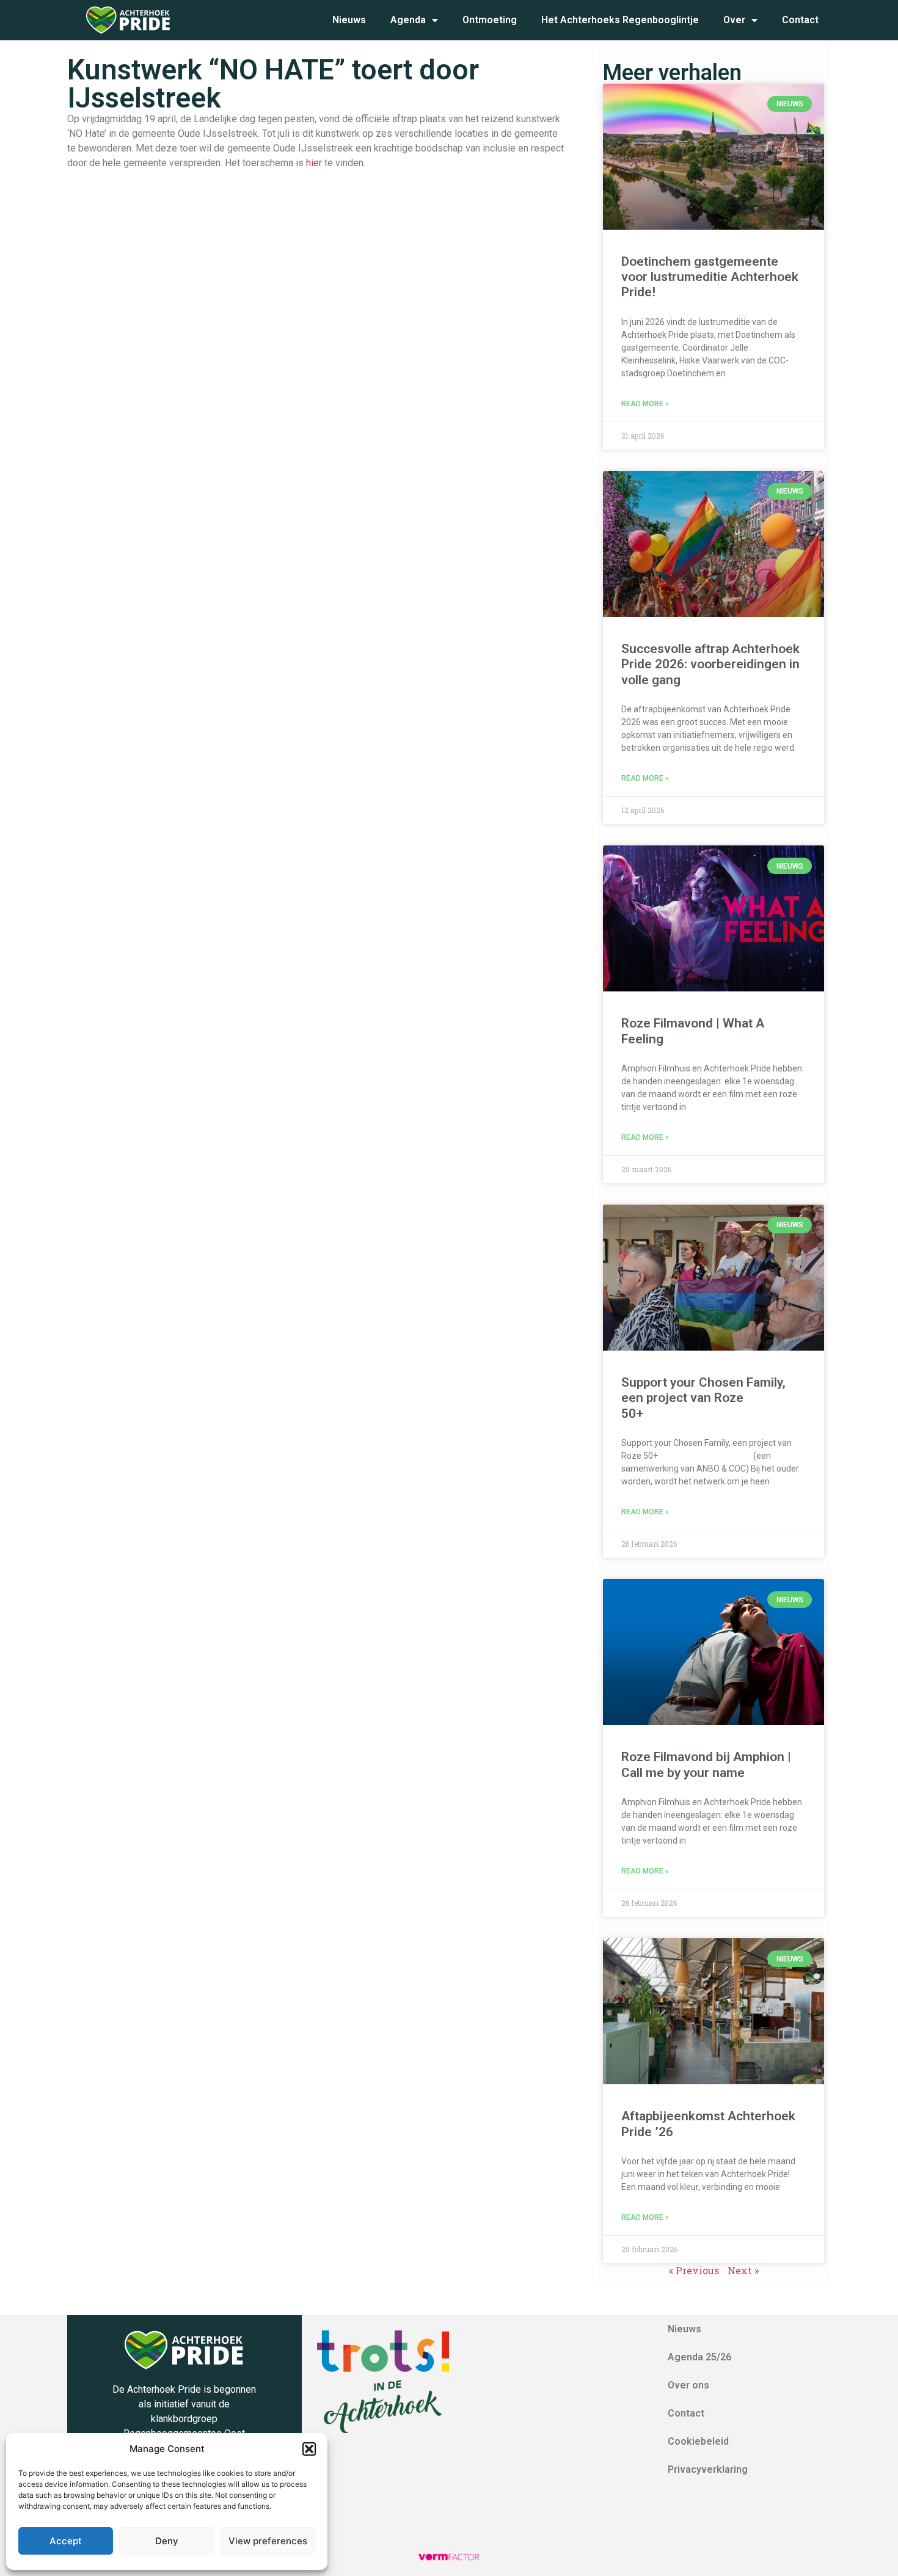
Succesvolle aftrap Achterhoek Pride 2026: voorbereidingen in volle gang (710, 664)
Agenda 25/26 (699, 2357)
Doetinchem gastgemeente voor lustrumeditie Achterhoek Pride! (710, 277)
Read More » (645, 404)
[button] (309, 2449)
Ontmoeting (490, 20)
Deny (167, 2541)
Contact (800, 20)
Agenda (408, 20)
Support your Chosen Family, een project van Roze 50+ (703, 1398)
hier (314, 163)
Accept (66, 2541)
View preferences (268, 2541)
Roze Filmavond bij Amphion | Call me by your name (706, 1764)
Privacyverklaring (708, 2469)
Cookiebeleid (698, 2441)
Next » (743, 2270)
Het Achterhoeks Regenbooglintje (620, 20)
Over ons (688, 2385)
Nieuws (349, 20)
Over (734, 20)
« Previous (694, 2270)
